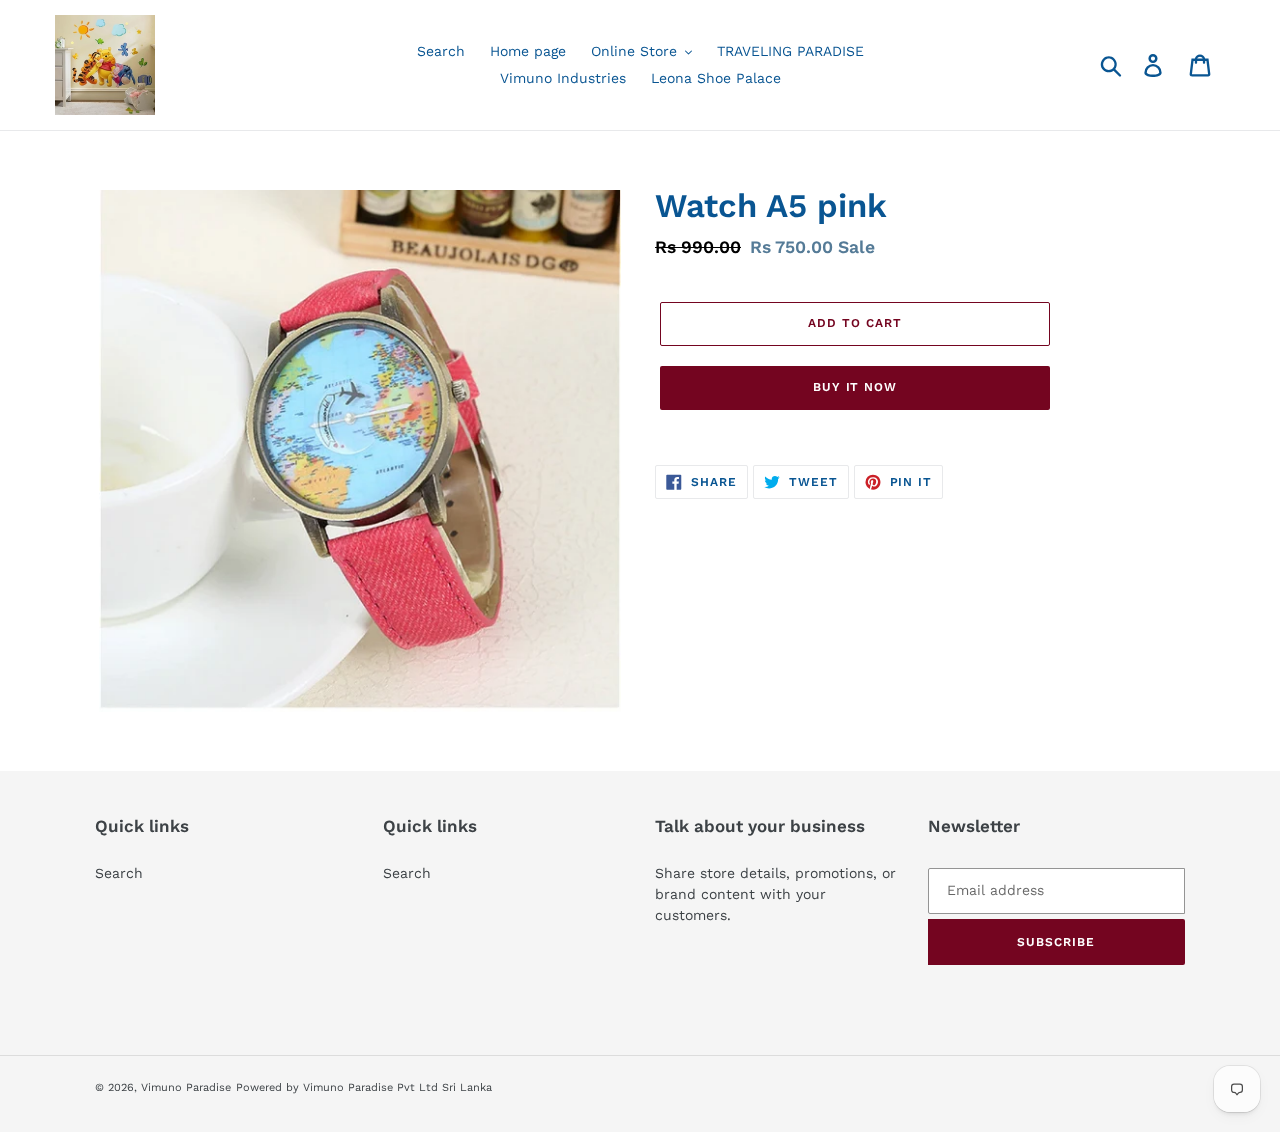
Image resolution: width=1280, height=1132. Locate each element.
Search (119, 873)
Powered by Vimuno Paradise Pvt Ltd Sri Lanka (364, 1087)
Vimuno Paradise (186, 1087)
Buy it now (855, 387)
